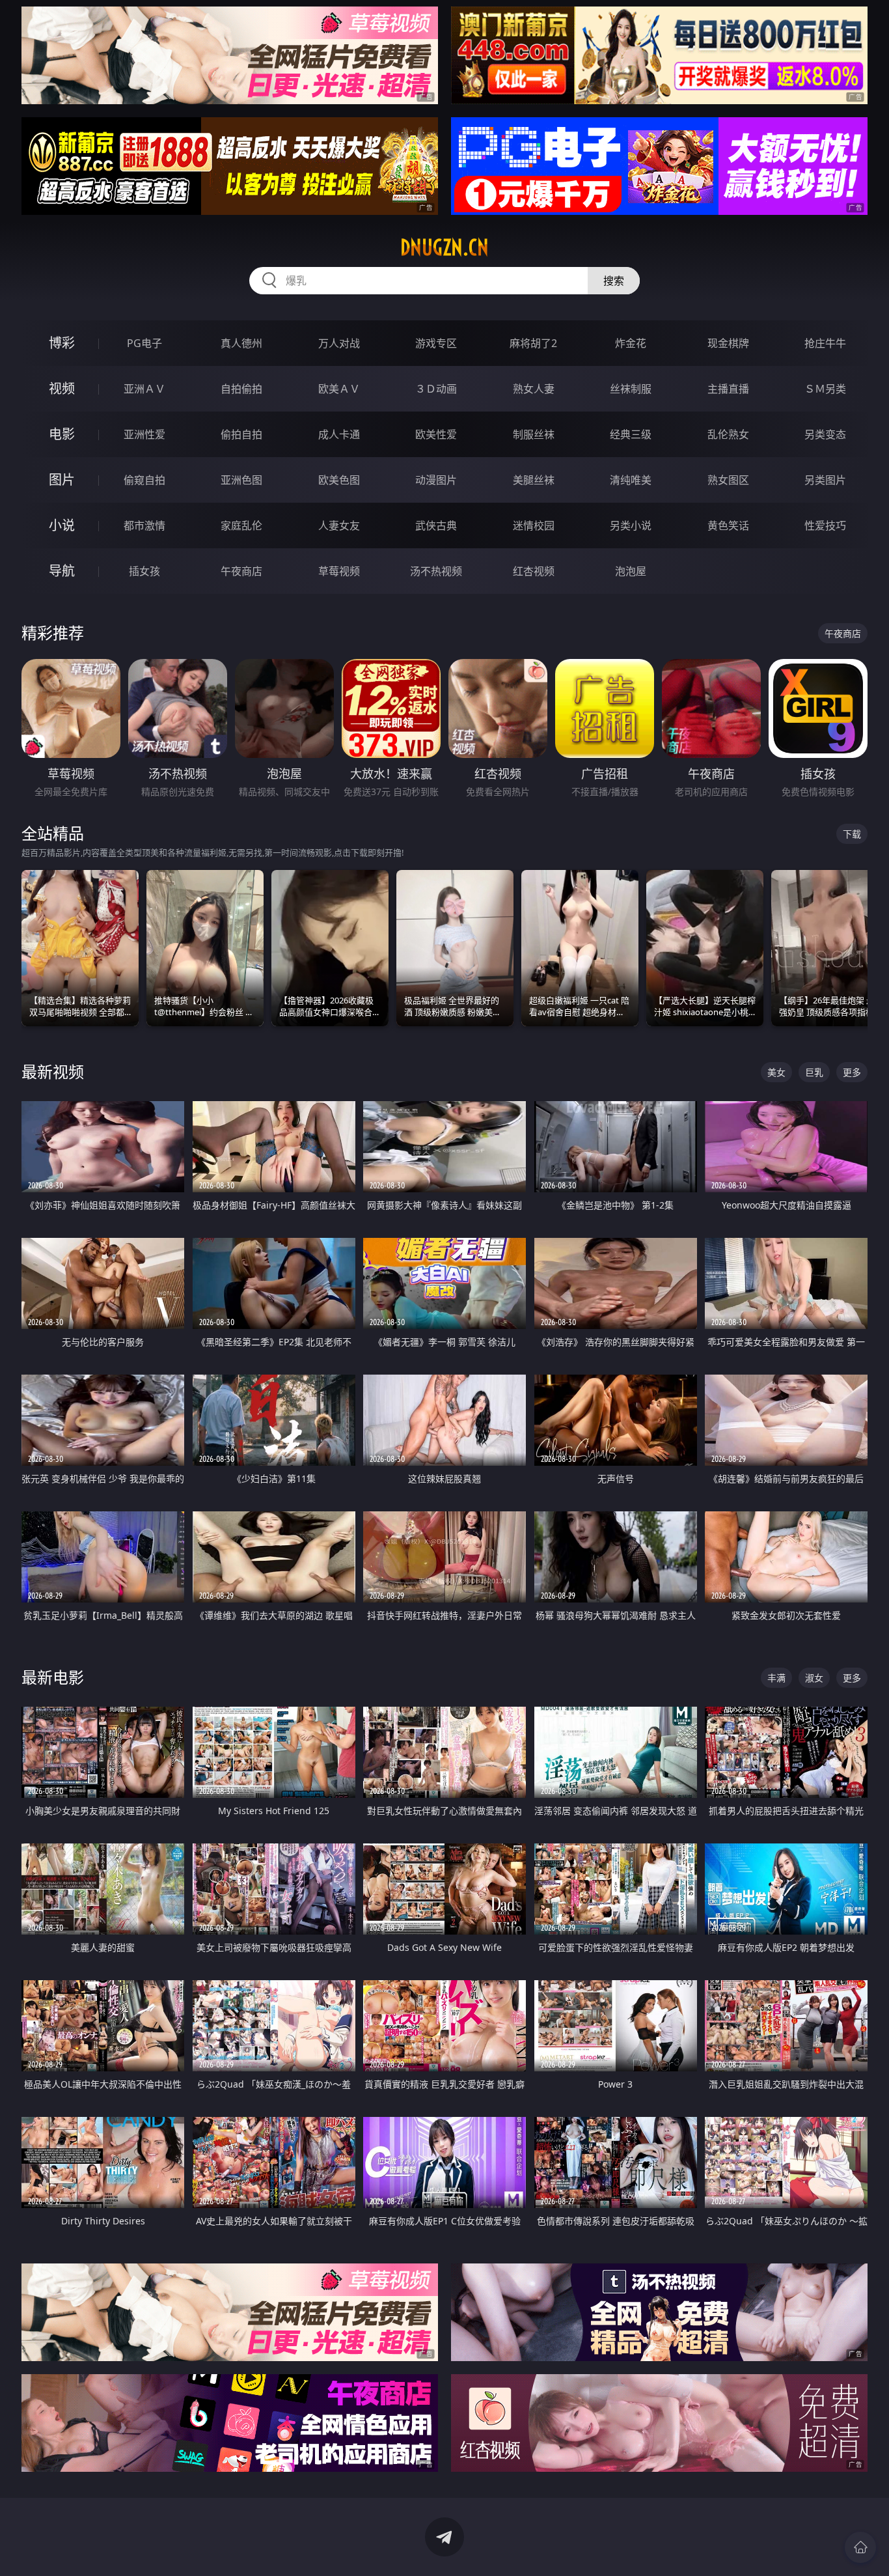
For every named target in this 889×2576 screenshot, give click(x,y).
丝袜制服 (631, 389)
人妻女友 (339, 525)
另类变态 (825, 434)
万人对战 (339, 343)
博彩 (62, 343)
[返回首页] (860, 2547)
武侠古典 (436, 525)
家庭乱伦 (241, 525)
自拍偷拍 (241, 389)
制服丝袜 (534, 434)
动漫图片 (436, 480)
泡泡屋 (631, 571)
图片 (62, 480)
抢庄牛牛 (825, 343)
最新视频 (53, 1071)
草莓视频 (339, 571)
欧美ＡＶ (339, 389)
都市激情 (144, 525)
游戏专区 (436, 343)
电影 (62, 434)
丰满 (776, 1678)
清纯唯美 (631, 480)
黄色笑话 (728, 525)
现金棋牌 (728, 343)
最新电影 (53, 1677)
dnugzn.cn (444, 247)
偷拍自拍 (241, 434)
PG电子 (144, 343)
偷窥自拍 (144, 480)
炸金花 (631, 343)
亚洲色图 (241, 480)
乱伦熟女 (728, 434)
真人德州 (241, 343)
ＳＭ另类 (825, 389)
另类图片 (825, 480)
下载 (852, 834)
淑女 (814, 1678)
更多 (852, 1072)
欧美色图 (339, 480)
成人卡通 (339, 434)
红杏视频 (534, 571)
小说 (62, 525)
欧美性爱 (436, 434)
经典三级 (631, 434)
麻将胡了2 (533, 343)
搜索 (614, 281)
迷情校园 (534, 525)
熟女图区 (728, 480)
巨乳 (814, 1072)
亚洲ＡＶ (144, 389)
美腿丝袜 (534, 480)
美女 (776, 1072)
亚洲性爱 (144, 434)
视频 (62, 388)
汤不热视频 (436, 571)
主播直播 (728, 389)
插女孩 (144, 571)
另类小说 (631, 525)
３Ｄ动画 (436, 389)
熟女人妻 (534, 389)
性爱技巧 (825, 525)
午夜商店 (241, 571)
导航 (62, 571)
